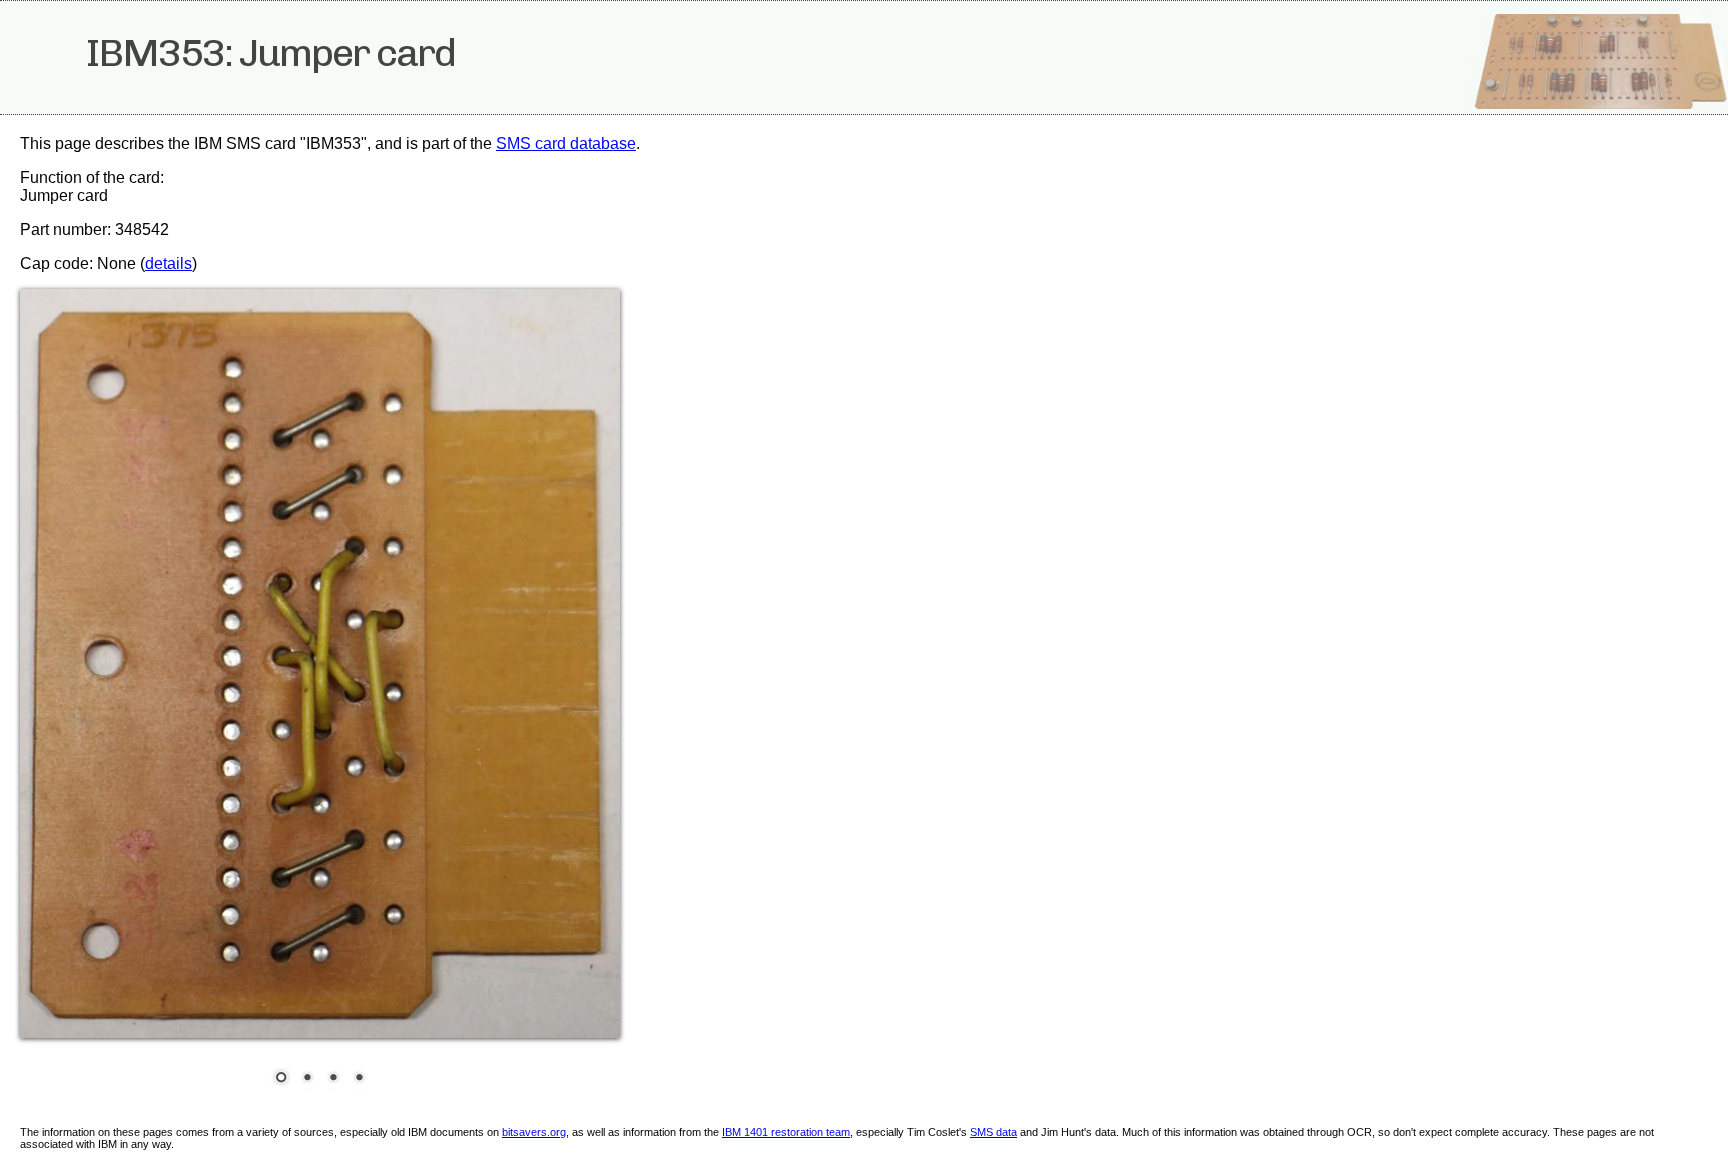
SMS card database (566, 143)
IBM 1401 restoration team (786, 1132)
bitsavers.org (534, 1132)
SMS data (993, 1132)
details (168, 263)
